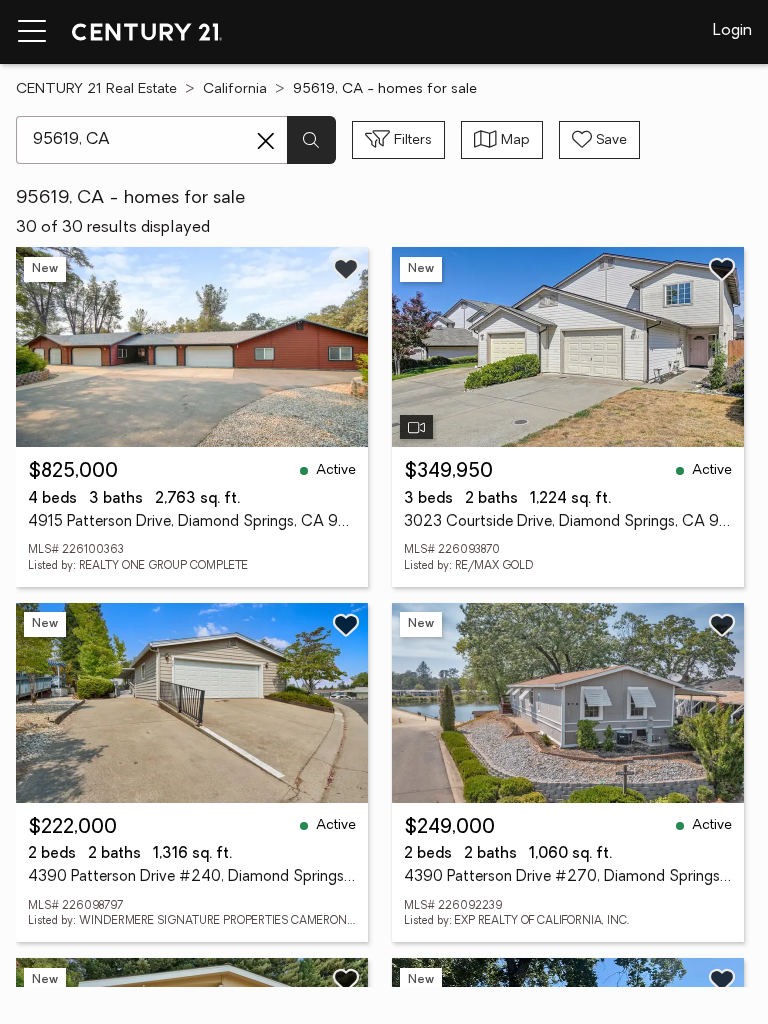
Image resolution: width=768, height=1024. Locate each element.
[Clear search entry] (266, 141)
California (235, 89)
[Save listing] (346, 269)
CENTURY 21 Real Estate (96, 89)
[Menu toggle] (32, 32)
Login (732, 31)
